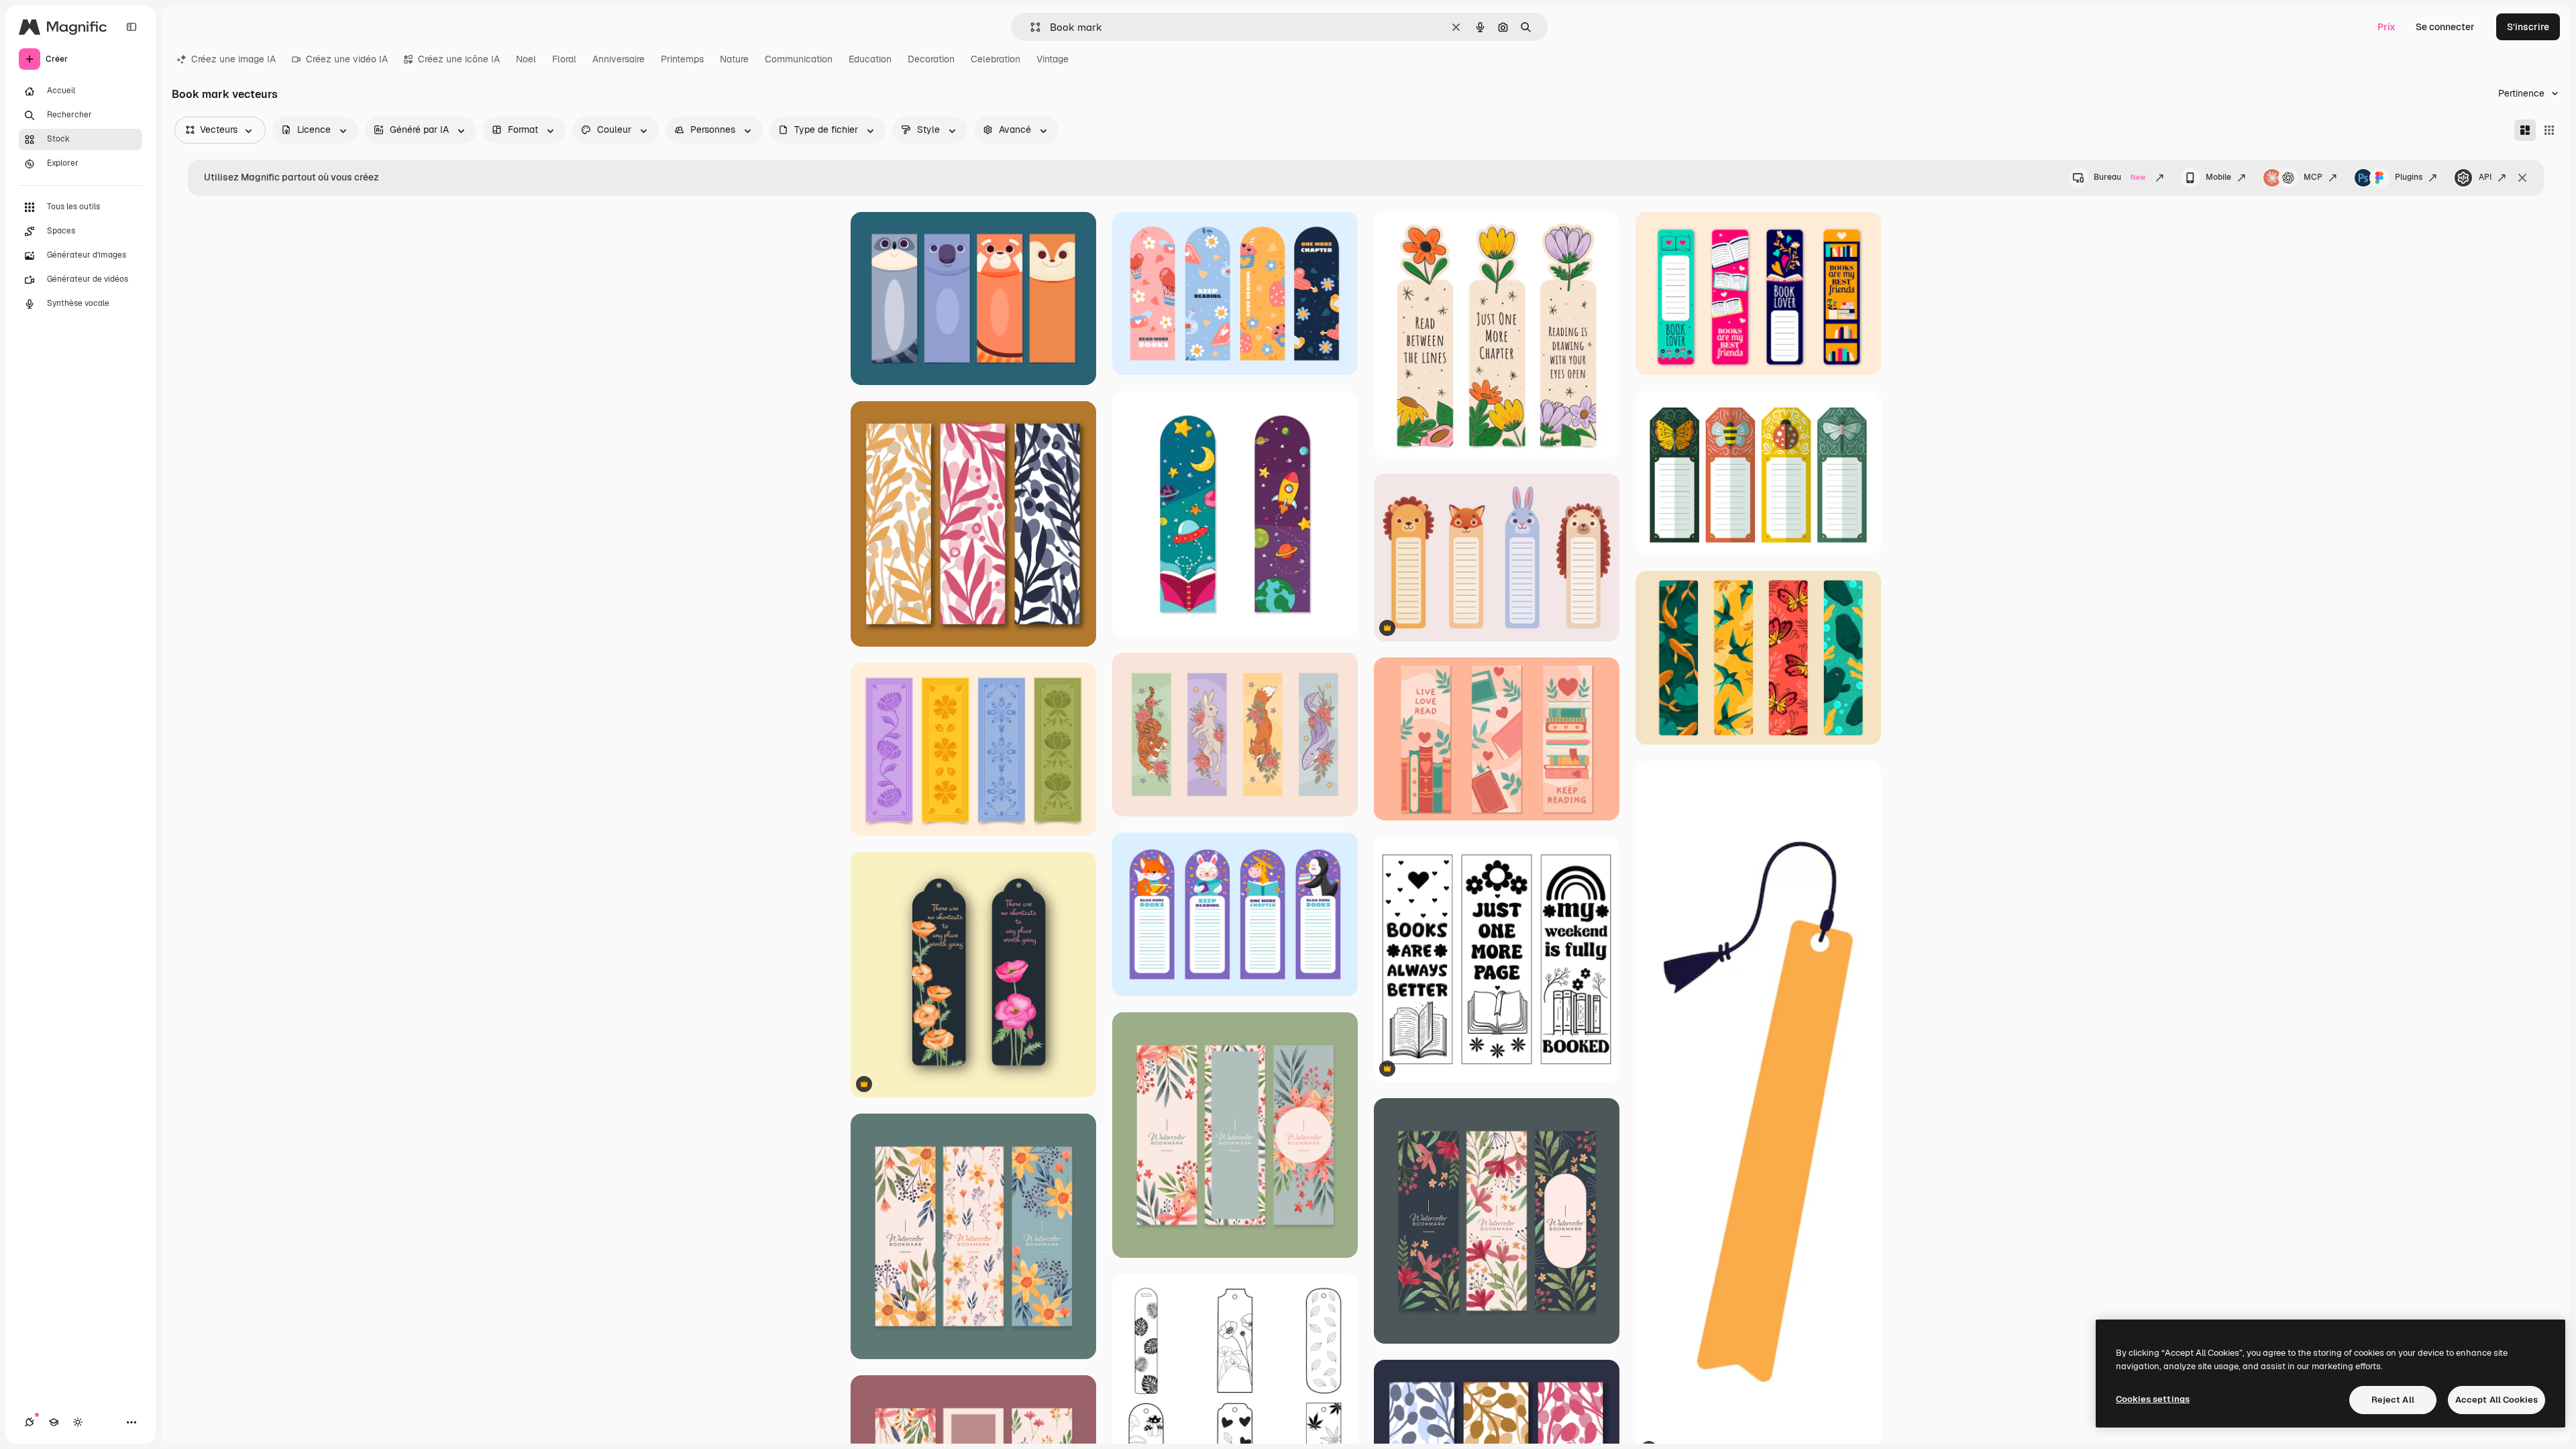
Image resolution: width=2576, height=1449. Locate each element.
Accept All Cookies (2497, 1400)
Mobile (2218, 177)
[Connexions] (30, 1422)
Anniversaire (619, 59)
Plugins (2409, 177)
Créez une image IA (233, 59)
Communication (799, 59)
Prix (2386, 27)
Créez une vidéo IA (347, 59)
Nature (734, 59)
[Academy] (54, 1422)
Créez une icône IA (459, 59)
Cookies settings (2153, 1399)
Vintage (1053, 59)
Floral (564, 59)
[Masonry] (2525, 130)
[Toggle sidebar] (131, 27)
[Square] (2549, 130)
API (2485, 177)
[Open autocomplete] (1030, 27)
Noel (526, 59)
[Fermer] (2522, 178)
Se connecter (2445, 27)
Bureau (2119, 177)
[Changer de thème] (78, 1422)
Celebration (996, 59)
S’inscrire (2528, 27)
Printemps (682, 59)
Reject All (2393, 1400)
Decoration (931, 59)
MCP (2313, 177)
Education (870, 59)
